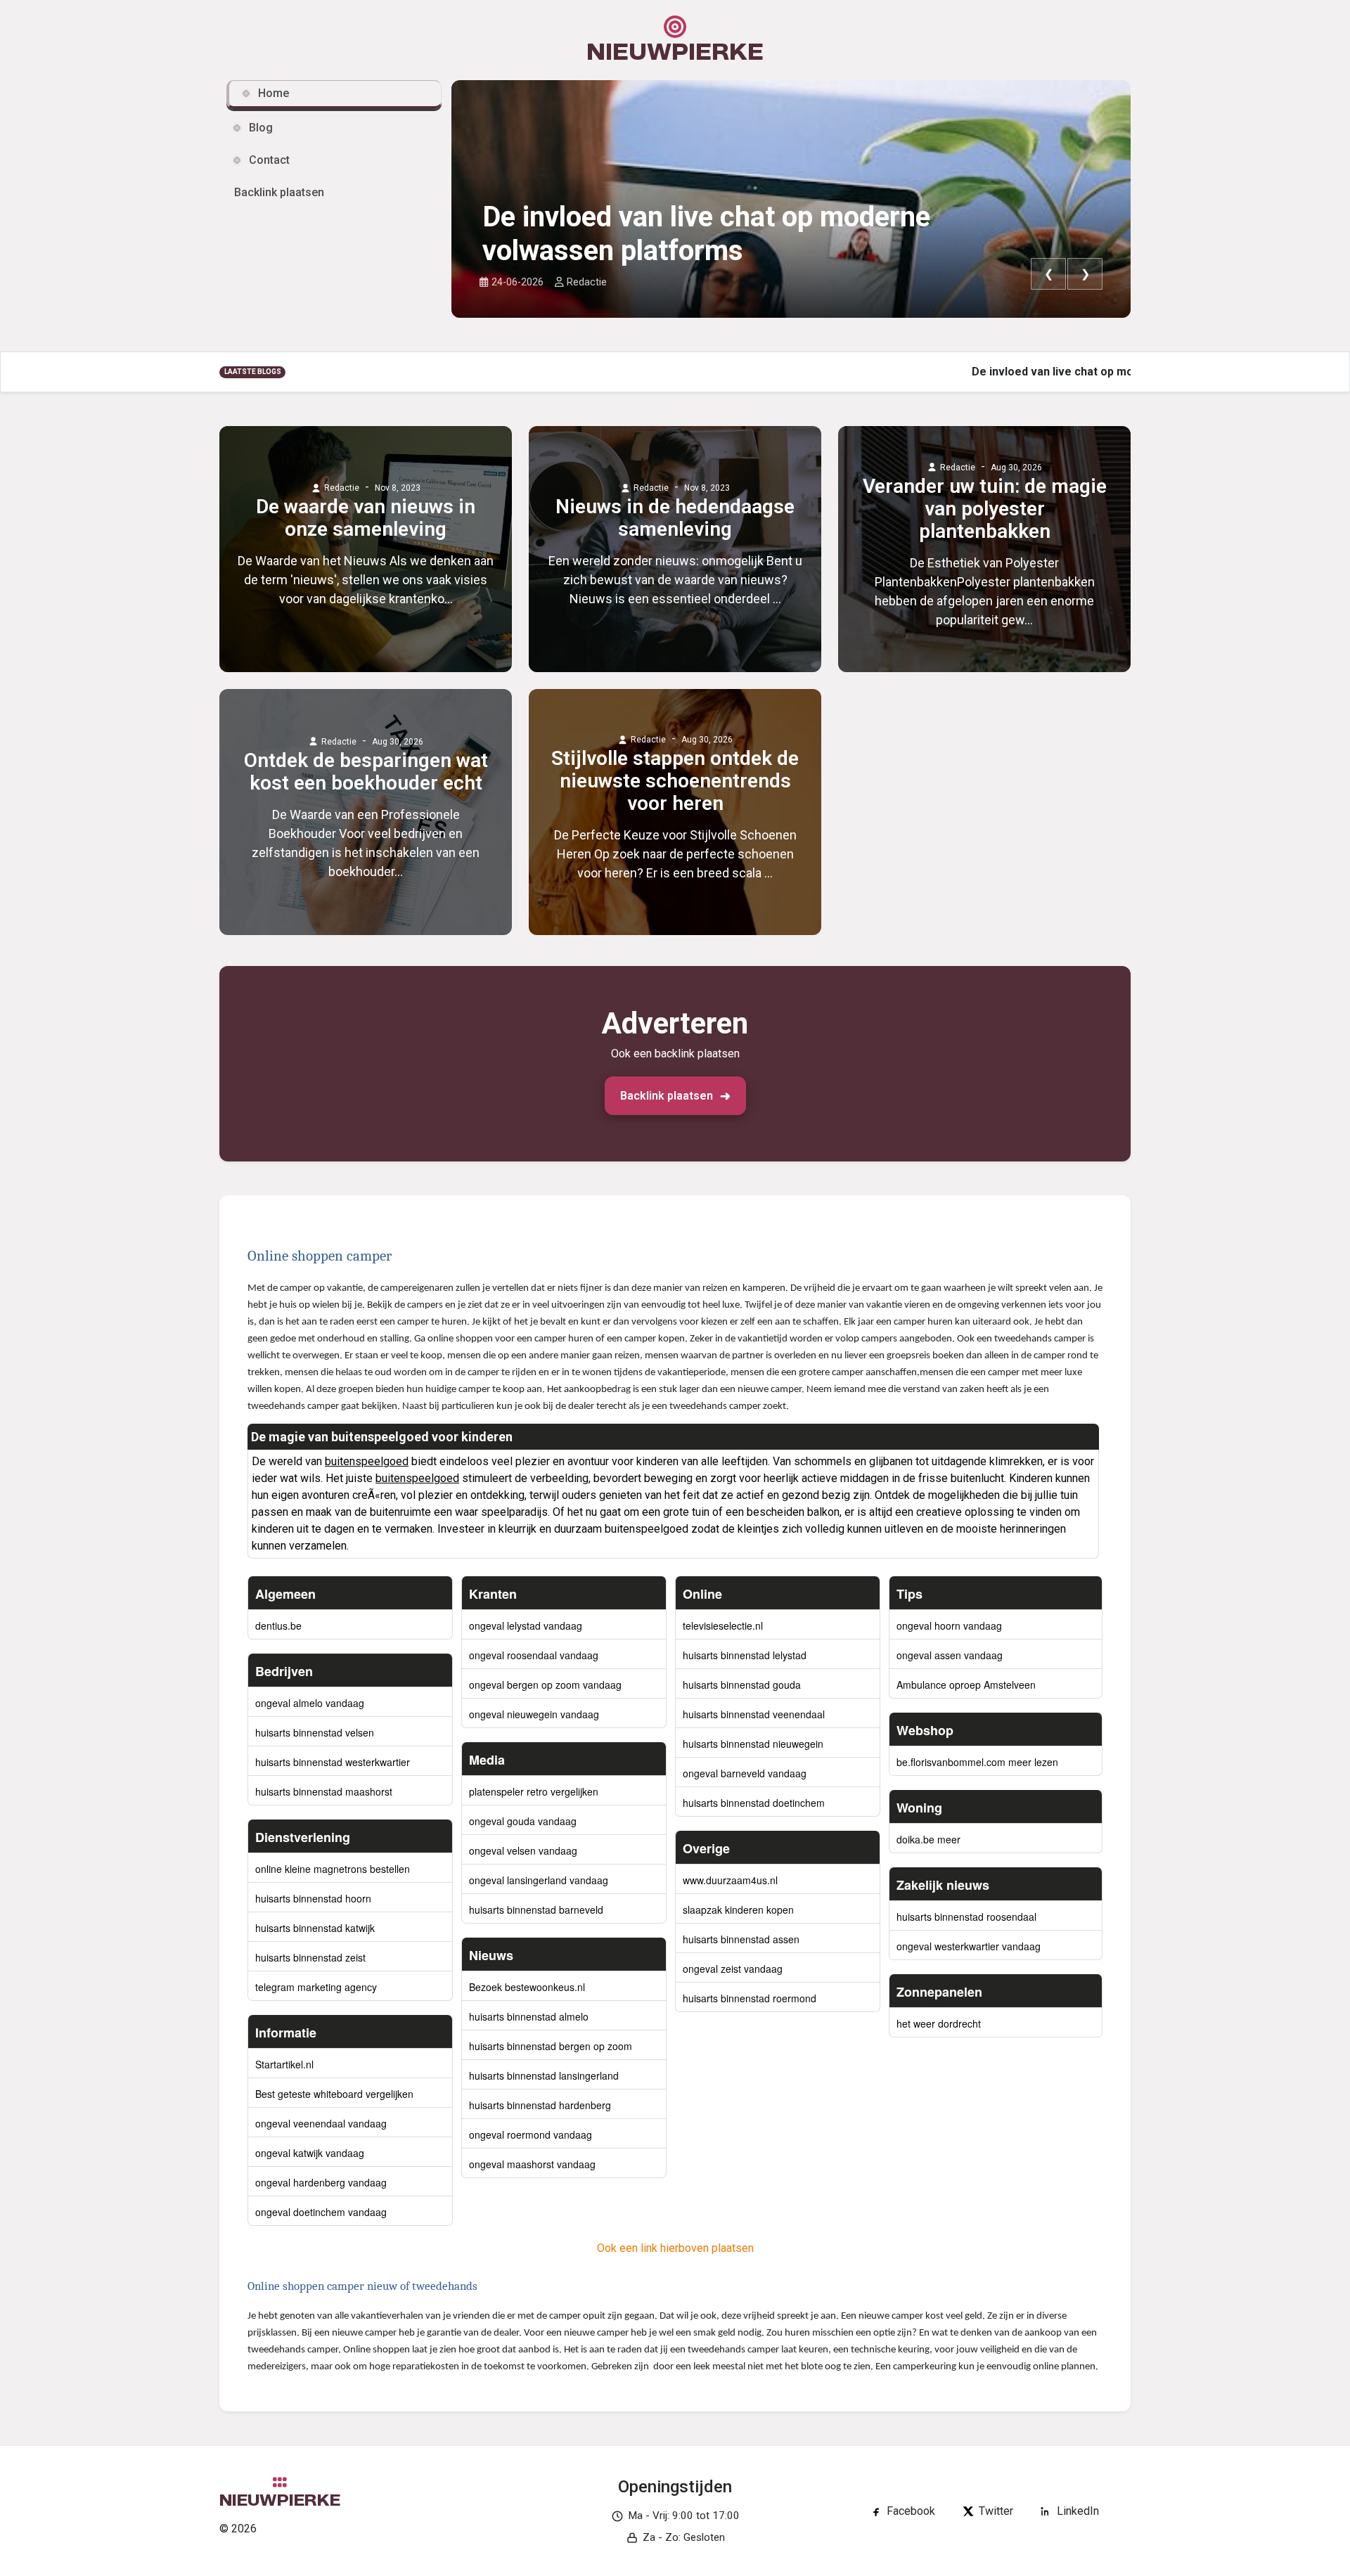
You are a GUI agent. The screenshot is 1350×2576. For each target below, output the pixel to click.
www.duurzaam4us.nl (730, 1880)
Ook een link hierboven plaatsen (675, 2248)
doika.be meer (928, 1839)
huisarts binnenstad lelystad (745, 1655)
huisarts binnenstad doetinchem (754, 1803)
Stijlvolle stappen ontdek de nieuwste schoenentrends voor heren (675, 781)
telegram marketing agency (316, 1987)
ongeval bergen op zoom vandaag (545, 1685)
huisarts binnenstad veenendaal (754, 1714)
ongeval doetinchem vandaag (321, 2212)
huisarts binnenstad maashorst (324, 1791)
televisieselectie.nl (723, 1625)
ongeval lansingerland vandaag (539, 1880)
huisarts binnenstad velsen (315, 1732)
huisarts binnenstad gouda (742, 1685)
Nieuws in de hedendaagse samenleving (675, 518)
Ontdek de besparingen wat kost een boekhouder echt (366, 772)
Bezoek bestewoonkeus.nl (527, 1987)
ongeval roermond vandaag (531, 2134)
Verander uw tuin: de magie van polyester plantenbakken (985, 509)
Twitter (996, 2511)
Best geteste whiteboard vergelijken (334, 2094)
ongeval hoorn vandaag (949, 1625)
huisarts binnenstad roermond (750, 1998)
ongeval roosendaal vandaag (534, 1655)
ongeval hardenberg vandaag (321, 2182)
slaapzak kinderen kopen (738, 1910)
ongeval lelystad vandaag (526, 1625)
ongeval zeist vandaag (733, 1969)
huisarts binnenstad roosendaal (966, 1917)
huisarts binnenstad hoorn (313, 1898)
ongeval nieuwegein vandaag (534, 1714)
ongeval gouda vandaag (523, 1821)
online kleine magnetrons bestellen (333, 1869)
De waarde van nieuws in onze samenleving (366, 518)
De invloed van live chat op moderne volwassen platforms (706, 234)
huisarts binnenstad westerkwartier (333, 1762)
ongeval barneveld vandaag (745, 1773)
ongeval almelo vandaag (310, 1703)
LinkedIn (1078, 2511)
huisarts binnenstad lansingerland (544, 2075)
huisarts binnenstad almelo (529, 2016)
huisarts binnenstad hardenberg (540, 2105)
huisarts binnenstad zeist (310, 1957)
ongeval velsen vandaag (523, 1850)
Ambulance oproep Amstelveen (966, 1685)
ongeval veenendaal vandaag (321, 2123)
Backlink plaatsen (667, 1096)
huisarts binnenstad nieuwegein (753, 1744)
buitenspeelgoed (367, 1461)
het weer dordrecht (939, 2023)
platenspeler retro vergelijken (534, 1791)
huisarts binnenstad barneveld (536, 1910)
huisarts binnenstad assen (741, 1939)
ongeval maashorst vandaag (532, 2164)
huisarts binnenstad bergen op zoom (551, 2046)
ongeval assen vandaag (950, 1655)
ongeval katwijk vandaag (310, 2153)
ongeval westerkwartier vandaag (969, 1946)
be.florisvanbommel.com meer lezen (977, 1762)
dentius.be (278, 1625)
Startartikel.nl (284, 2064)
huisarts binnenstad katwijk (315, 1928)
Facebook (911, 2511)
